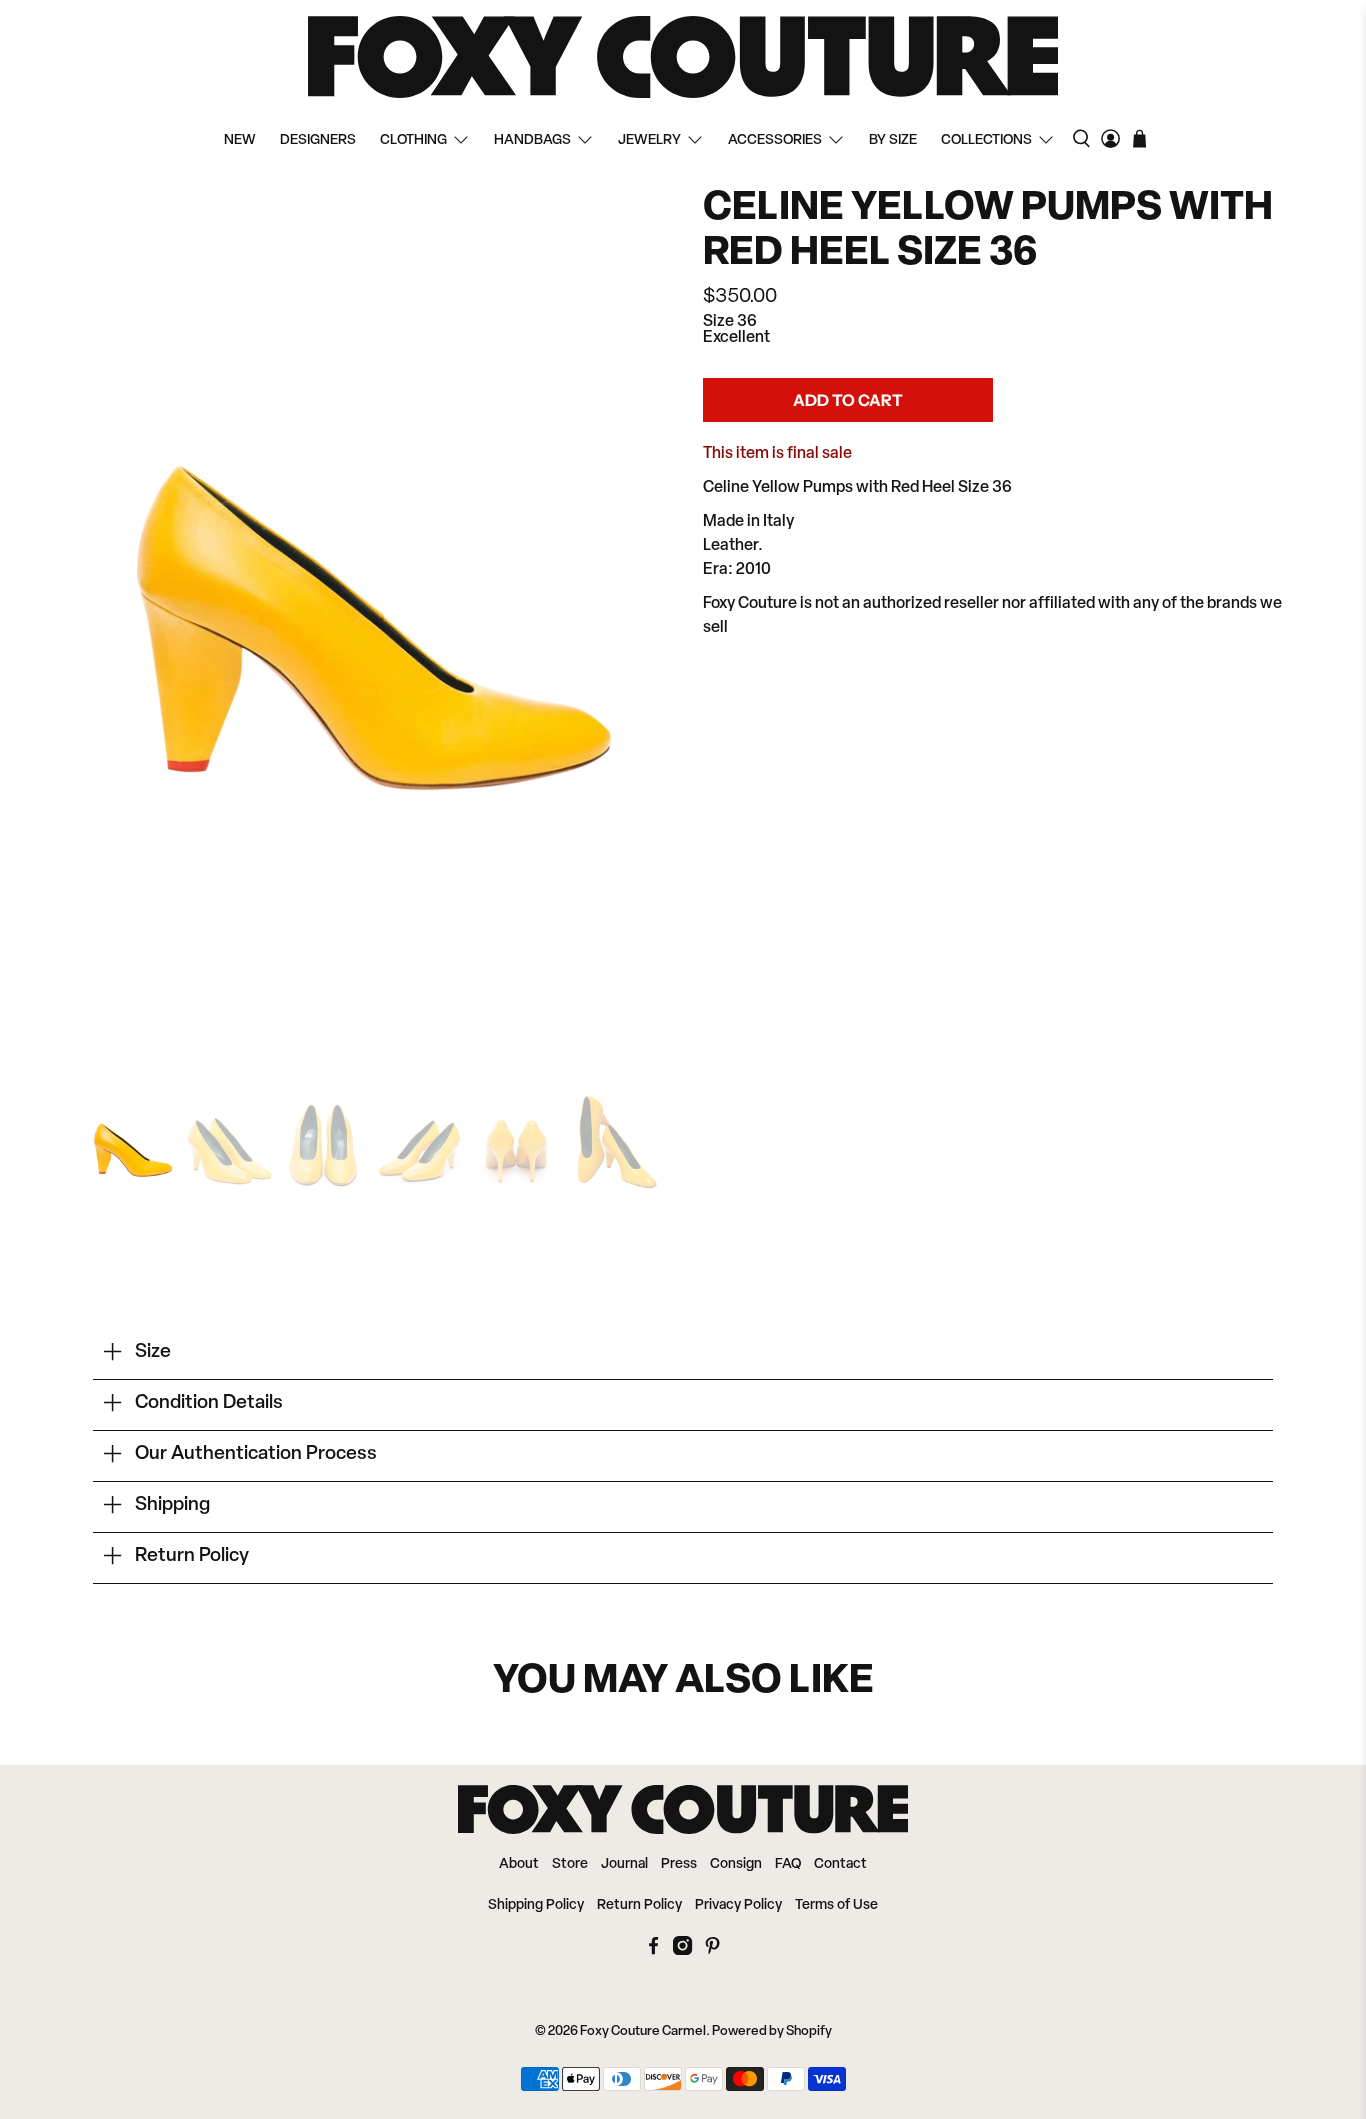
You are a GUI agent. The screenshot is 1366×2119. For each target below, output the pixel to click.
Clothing (413, 140)
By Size (893, 140)
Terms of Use (836, 1905)
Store (570, 1864)
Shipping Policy (536, 1905)
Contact (840, 1864)
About (519, 1864)
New (240, 140)
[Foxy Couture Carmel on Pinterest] (712, 1951)
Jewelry (649, 140)
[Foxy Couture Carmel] (683, 57)
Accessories (775, 140)
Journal (624, 1864)
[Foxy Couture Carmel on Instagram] (682, 1951)
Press (679, 1864)
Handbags (532, 140)
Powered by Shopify (772, 2031)
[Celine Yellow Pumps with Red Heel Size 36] (373, 622)
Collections (986, 140)
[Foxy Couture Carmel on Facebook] (653, 1951)
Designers (318, 140)
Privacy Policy (738, 1905)
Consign (736, 1864)
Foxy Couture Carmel (643, 2031)
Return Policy (639, 1905)
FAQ (788, 1864)
